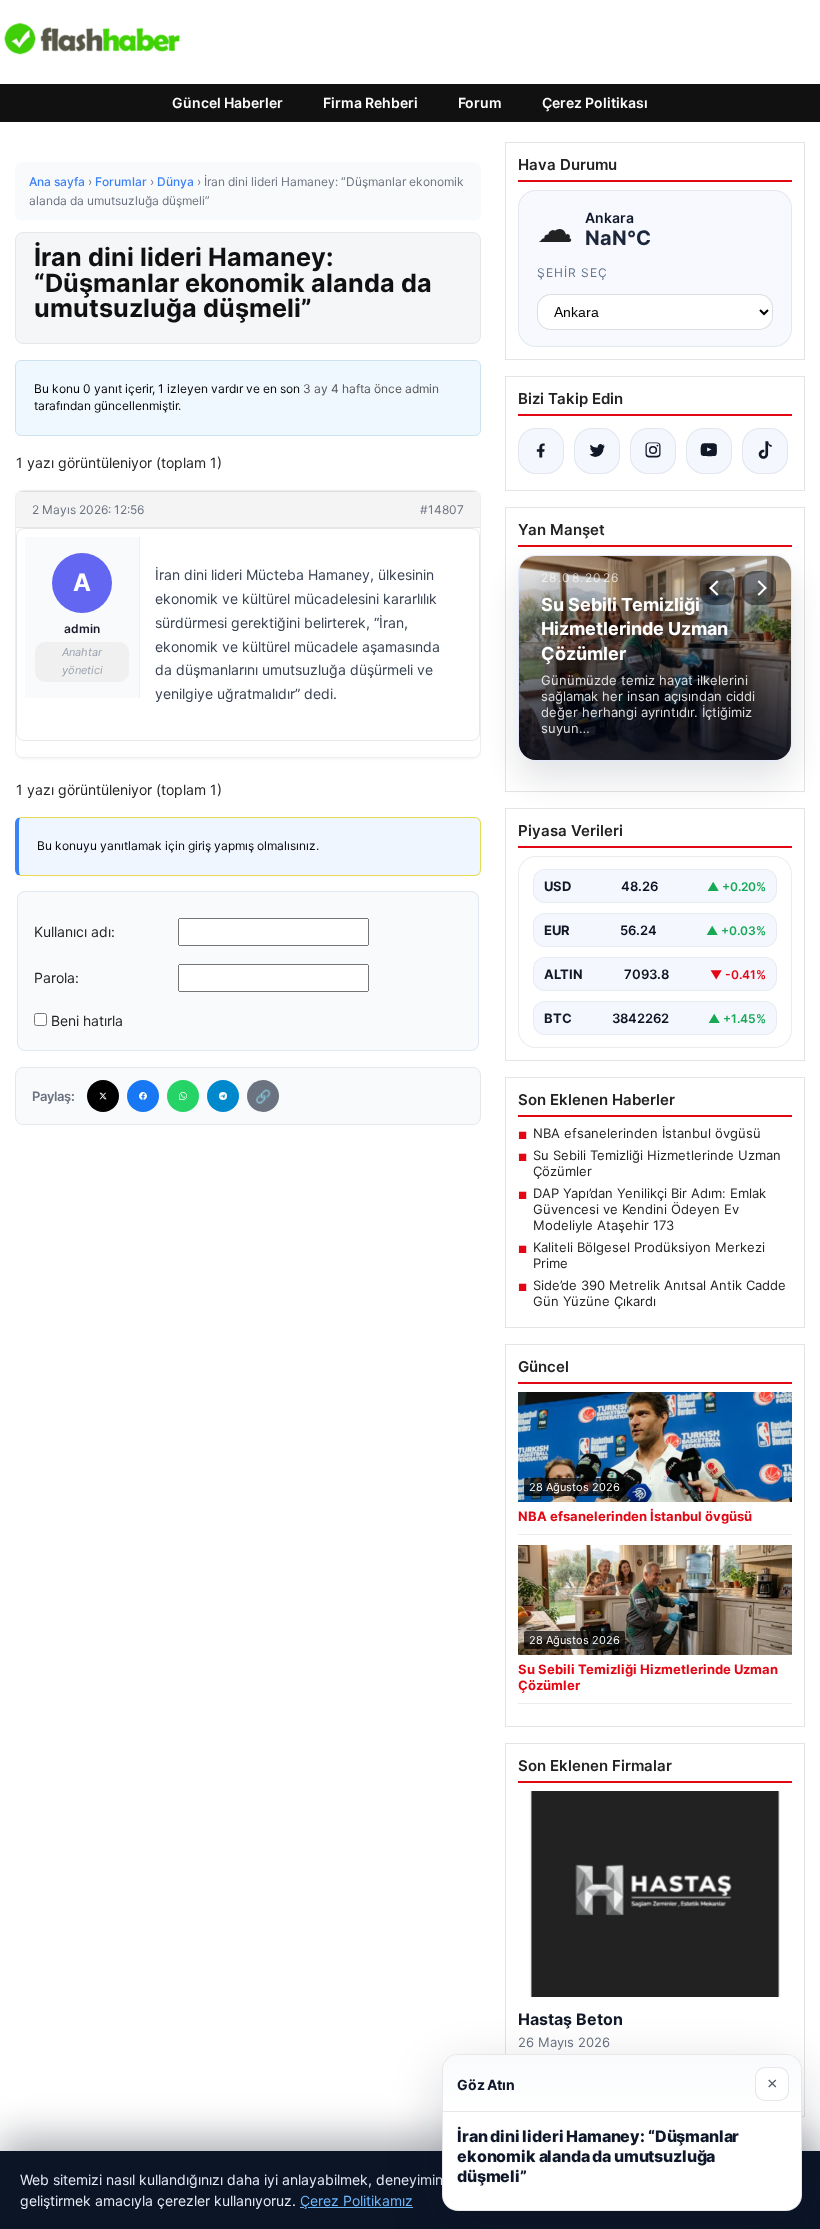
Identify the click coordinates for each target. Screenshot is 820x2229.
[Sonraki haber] (759, 588)
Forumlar (121, 181)
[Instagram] (653, 451)
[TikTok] (765, 451)
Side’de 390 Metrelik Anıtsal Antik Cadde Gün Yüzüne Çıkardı (659, 1293)
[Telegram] (223, 1096)
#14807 (442, 509)
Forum (480, 102)
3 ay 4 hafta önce (352, 388)
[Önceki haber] (717, 588)
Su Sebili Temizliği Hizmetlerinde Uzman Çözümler (657, 1163)
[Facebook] (143, 1096)
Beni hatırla (87, 1020)
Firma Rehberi (370, 102)
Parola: (56, 977)
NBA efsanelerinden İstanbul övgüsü (647, 1133)
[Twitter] (103, 1096)
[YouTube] (709, 451)
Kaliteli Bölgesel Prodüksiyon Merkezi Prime (649, 1255)
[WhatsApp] (183, 1096)
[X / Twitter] (597, 451)
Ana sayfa (57, 181)
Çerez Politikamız (356, 2200)
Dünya (175, 181)
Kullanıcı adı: (74, 931)
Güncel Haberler (227, 102)
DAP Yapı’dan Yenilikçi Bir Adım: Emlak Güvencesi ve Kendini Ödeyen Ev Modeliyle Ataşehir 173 (649, 1209)
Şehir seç (572, 272)
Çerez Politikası (595, 102)
